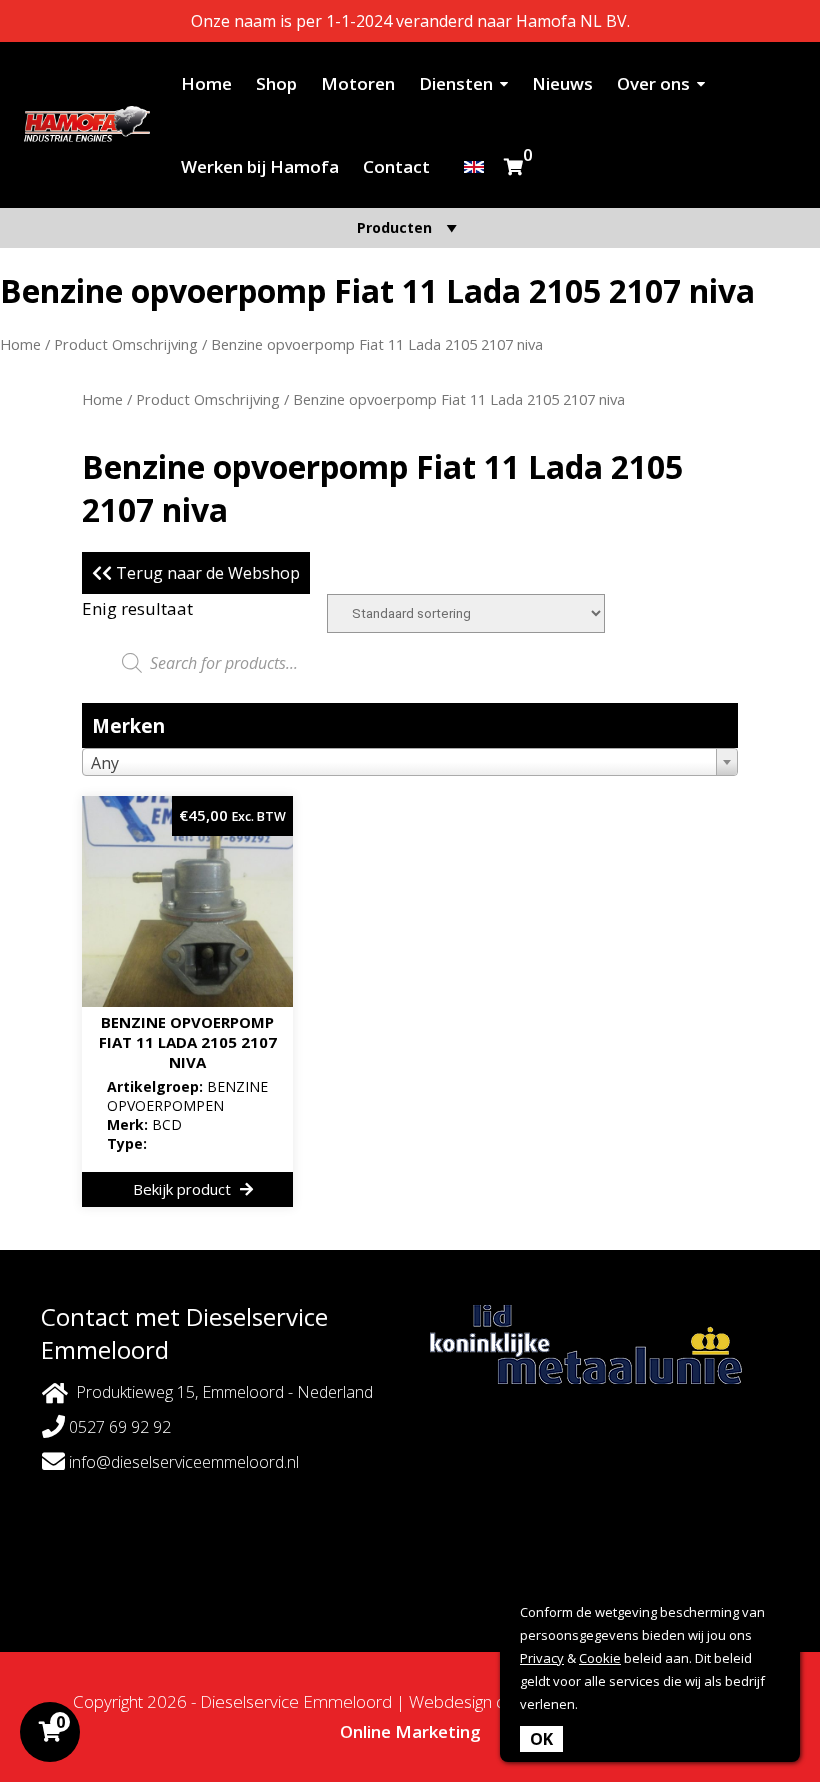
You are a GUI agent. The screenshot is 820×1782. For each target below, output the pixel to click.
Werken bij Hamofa (260, 166)
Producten (394, 227)
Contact (396, 166)
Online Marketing (410, 1731)
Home (206, 83)
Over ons (653, 83)
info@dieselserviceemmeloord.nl (182, 1462)
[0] (513, 166)
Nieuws (562, 83)
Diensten (456, 83)
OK (541, 1739)
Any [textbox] (105, 763)
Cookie (600, 1658)
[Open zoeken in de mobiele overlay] (410, 663)
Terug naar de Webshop (206, 573)
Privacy (542, 1658)
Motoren (358, 83)
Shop (276, 83)
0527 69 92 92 (118, 1427)
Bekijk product (184, 1189)
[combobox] (410, 762)
